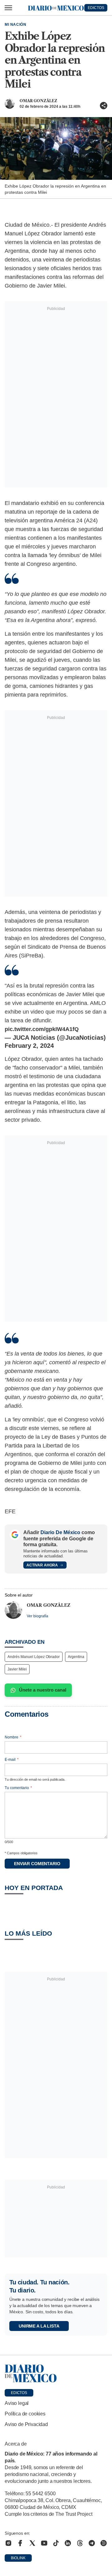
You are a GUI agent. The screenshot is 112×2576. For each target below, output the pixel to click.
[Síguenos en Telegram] (92, 2543)
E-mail (12, 1760)
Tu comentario (18, 1788)
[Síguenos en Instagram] (8, 2543)
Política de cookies (25, 2414)
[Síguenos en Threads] (80, 2543)
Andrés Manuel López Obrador (34, 1657)
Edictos (19, 2393)
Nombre (13, 1737)
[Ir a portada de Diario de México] (56, 2374)
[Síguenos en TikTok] (56, 2543)
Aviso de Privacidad (26, 2424)
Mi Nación (15, 25)
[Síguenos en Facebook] (20, 2543)
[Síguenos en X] (32, 2543)
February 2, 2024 (29, 1046)
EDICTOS (96, 8)
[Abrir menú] (8, 8)
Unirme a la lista (39, 2326)
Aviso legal (17, 2403)
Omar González (38, 101)
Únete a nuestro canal (43, 1690)
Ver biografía (37, 1616)
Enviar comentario (37, 1864)
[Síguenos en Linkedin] (68, 2543)
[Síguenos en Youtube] (44, 2543)
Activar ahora (42, 1565)
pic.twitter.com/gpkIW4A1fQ (42, 1029)
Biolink (18, 2558)
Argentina (76, 1657)
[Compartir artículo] (104, 106)
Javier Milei (17, 1669)
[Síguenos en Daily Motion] (104, 2543)
